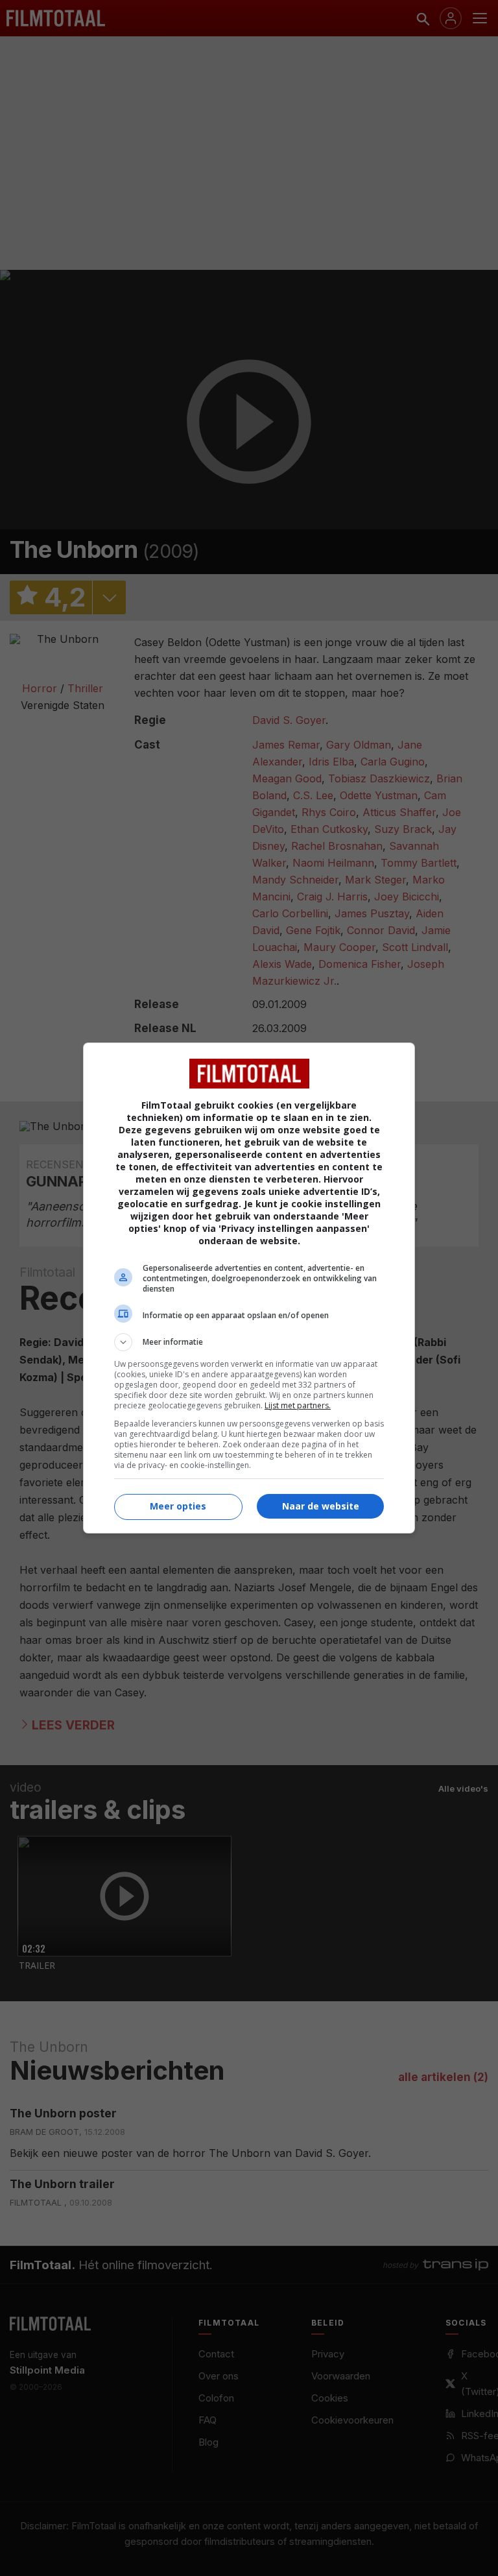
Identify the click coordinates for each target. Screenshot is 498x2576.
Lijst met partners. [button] (298, 1405)
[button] (249, 1342)
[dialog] (249, 1288)
